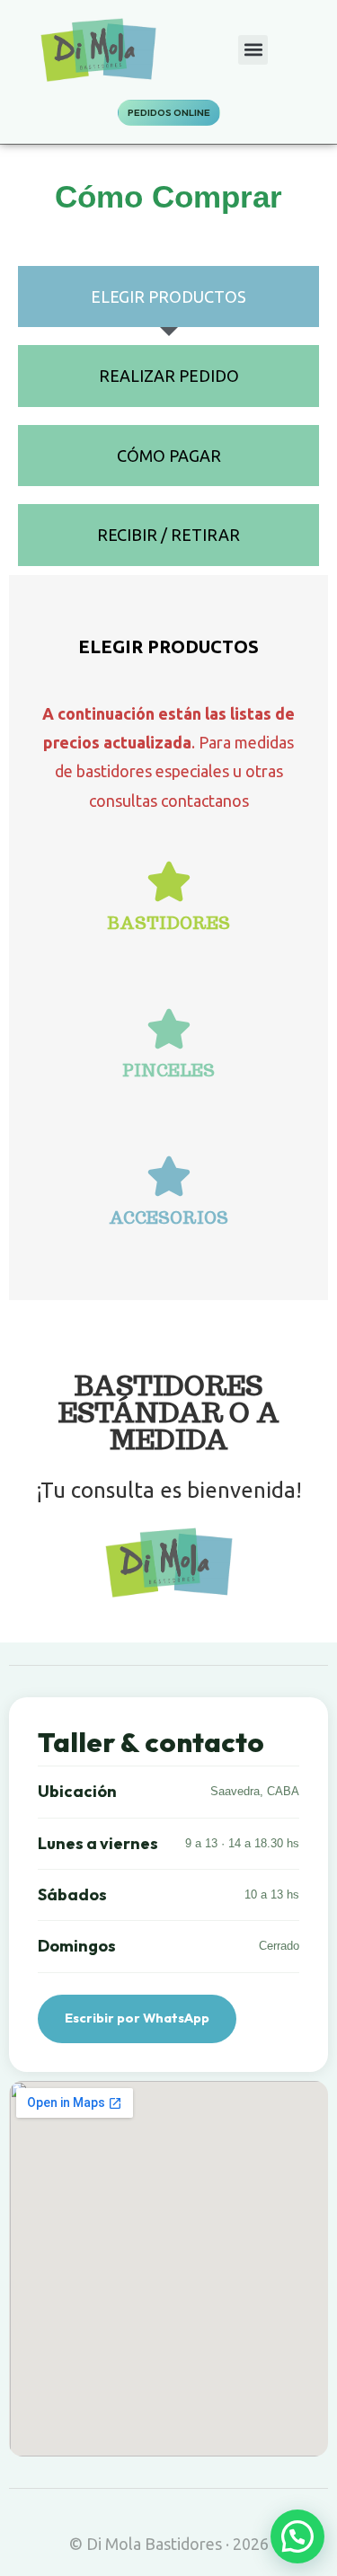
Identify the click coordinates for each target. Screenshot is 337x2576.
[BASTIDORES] (169, 881)
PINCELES (168, 1071)
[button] (253, 50)
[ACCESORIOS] (169, 1176)
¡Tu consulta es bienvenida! (169, 1490)
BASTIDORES (168, 923)
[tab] (168, 297)
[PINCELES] (169, 1029)
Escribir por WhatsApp (137, 2018)
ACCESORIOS (168, 1218)
